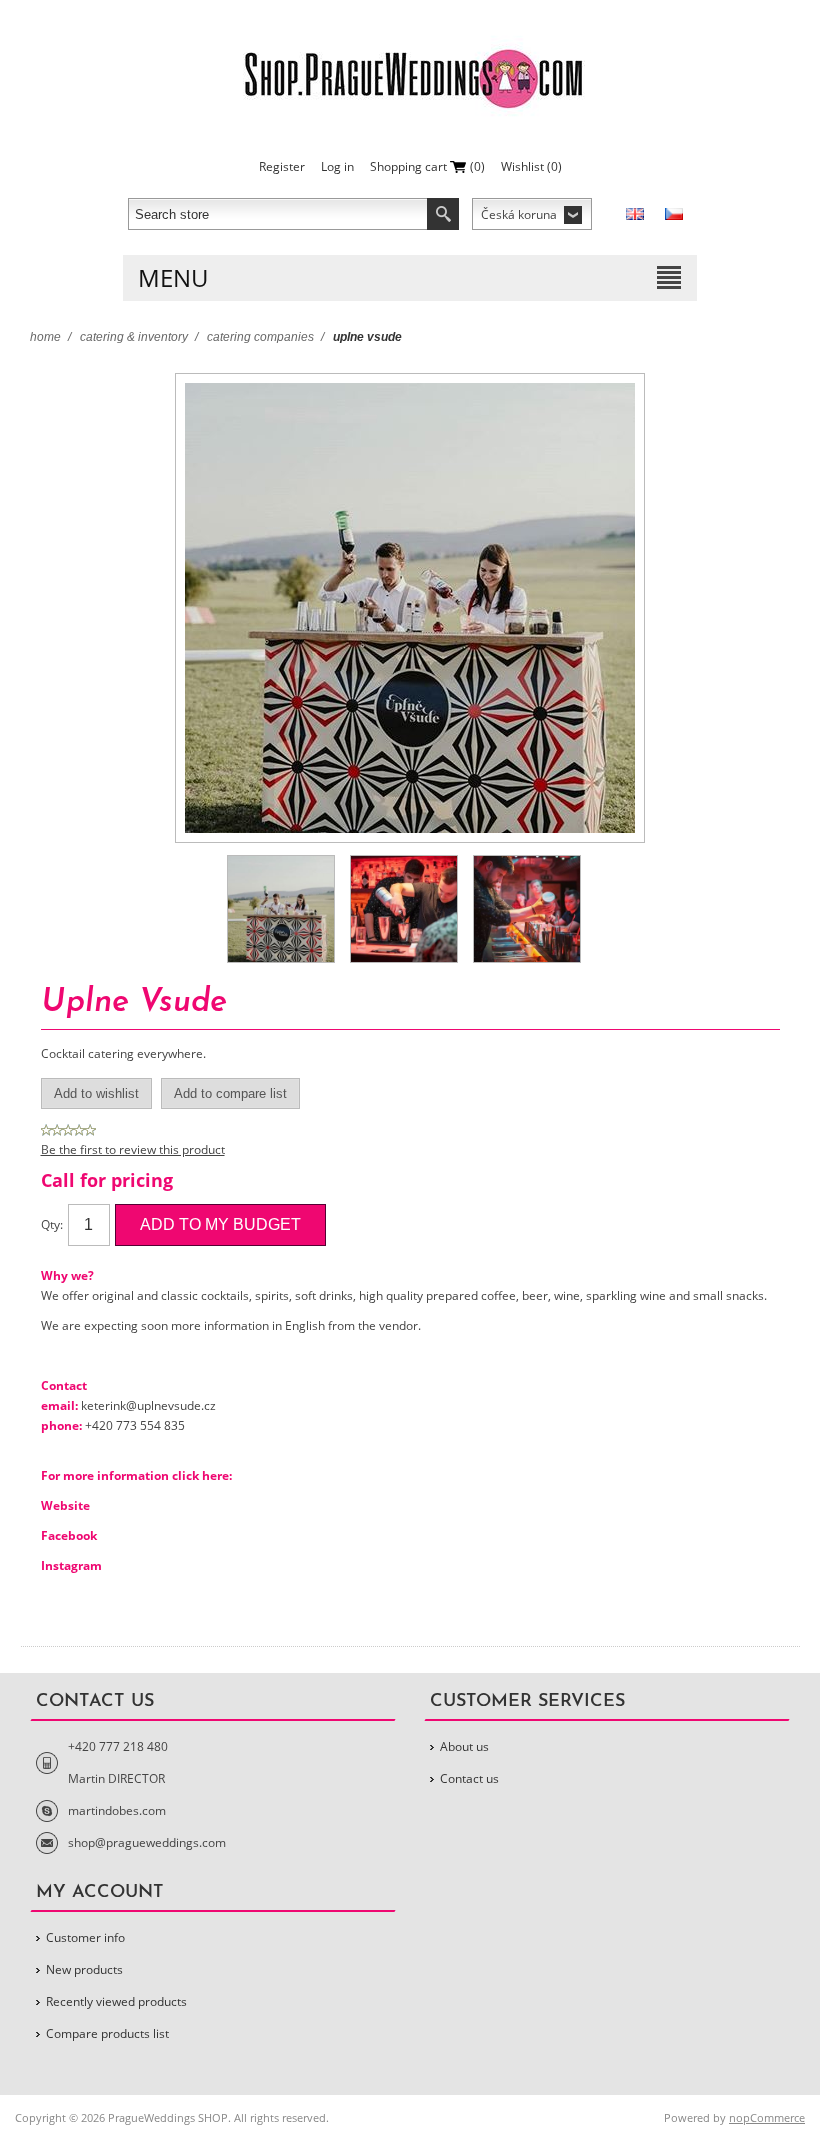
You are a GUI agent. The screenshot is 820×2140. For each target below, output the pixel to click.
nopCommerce (767, 2117)
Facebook (69, 1535)
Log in (337, 166)
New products (84, 1969)
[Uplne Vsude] (281, 909)
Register (282, 166)
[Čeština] (674, 214)
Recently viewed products (116, 2001)
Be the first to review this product (133, 1149)
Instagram (71, 1565)
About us (464, 1746)
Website (65, 1505)
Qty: (52, 1224)
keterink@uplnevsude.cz (148, 1405)
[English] (635, 214)
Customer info (85, 1937)
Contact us (469, 1778)
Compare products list (107, 2033)
